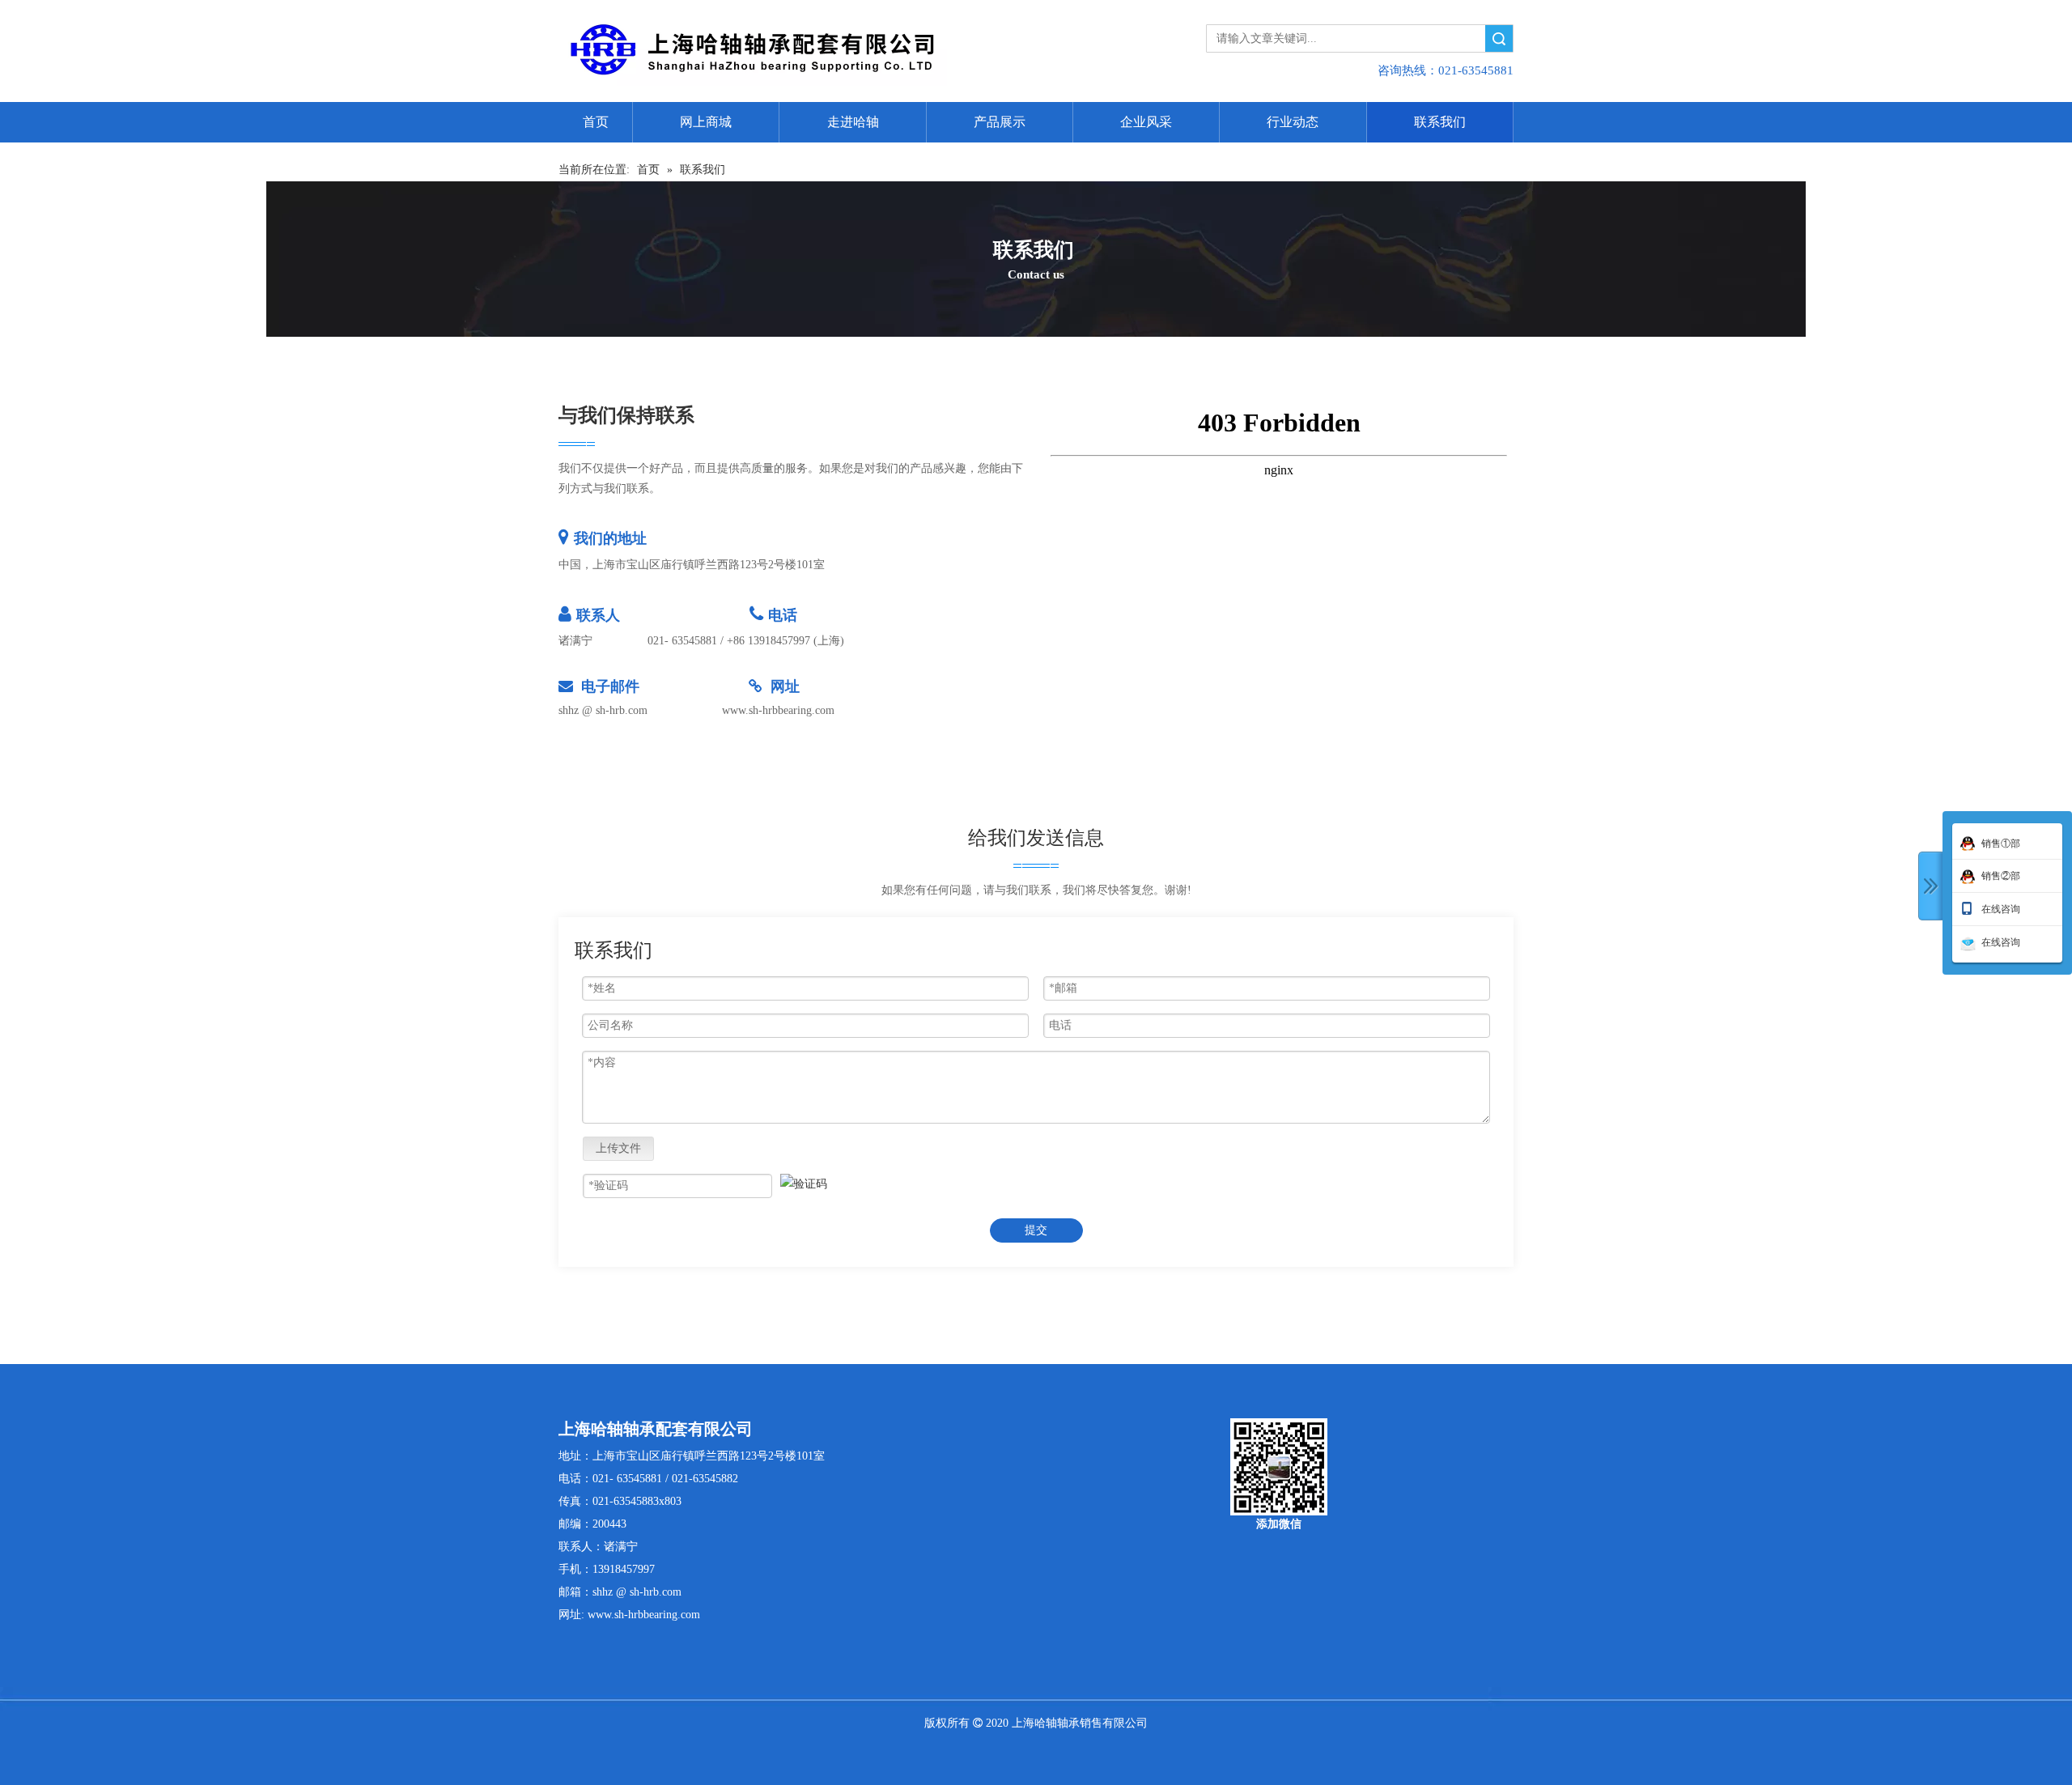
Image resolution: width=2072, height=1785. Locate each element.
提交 (1036, 1230)
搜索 (1499, 38)
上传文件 (618, 1148)
